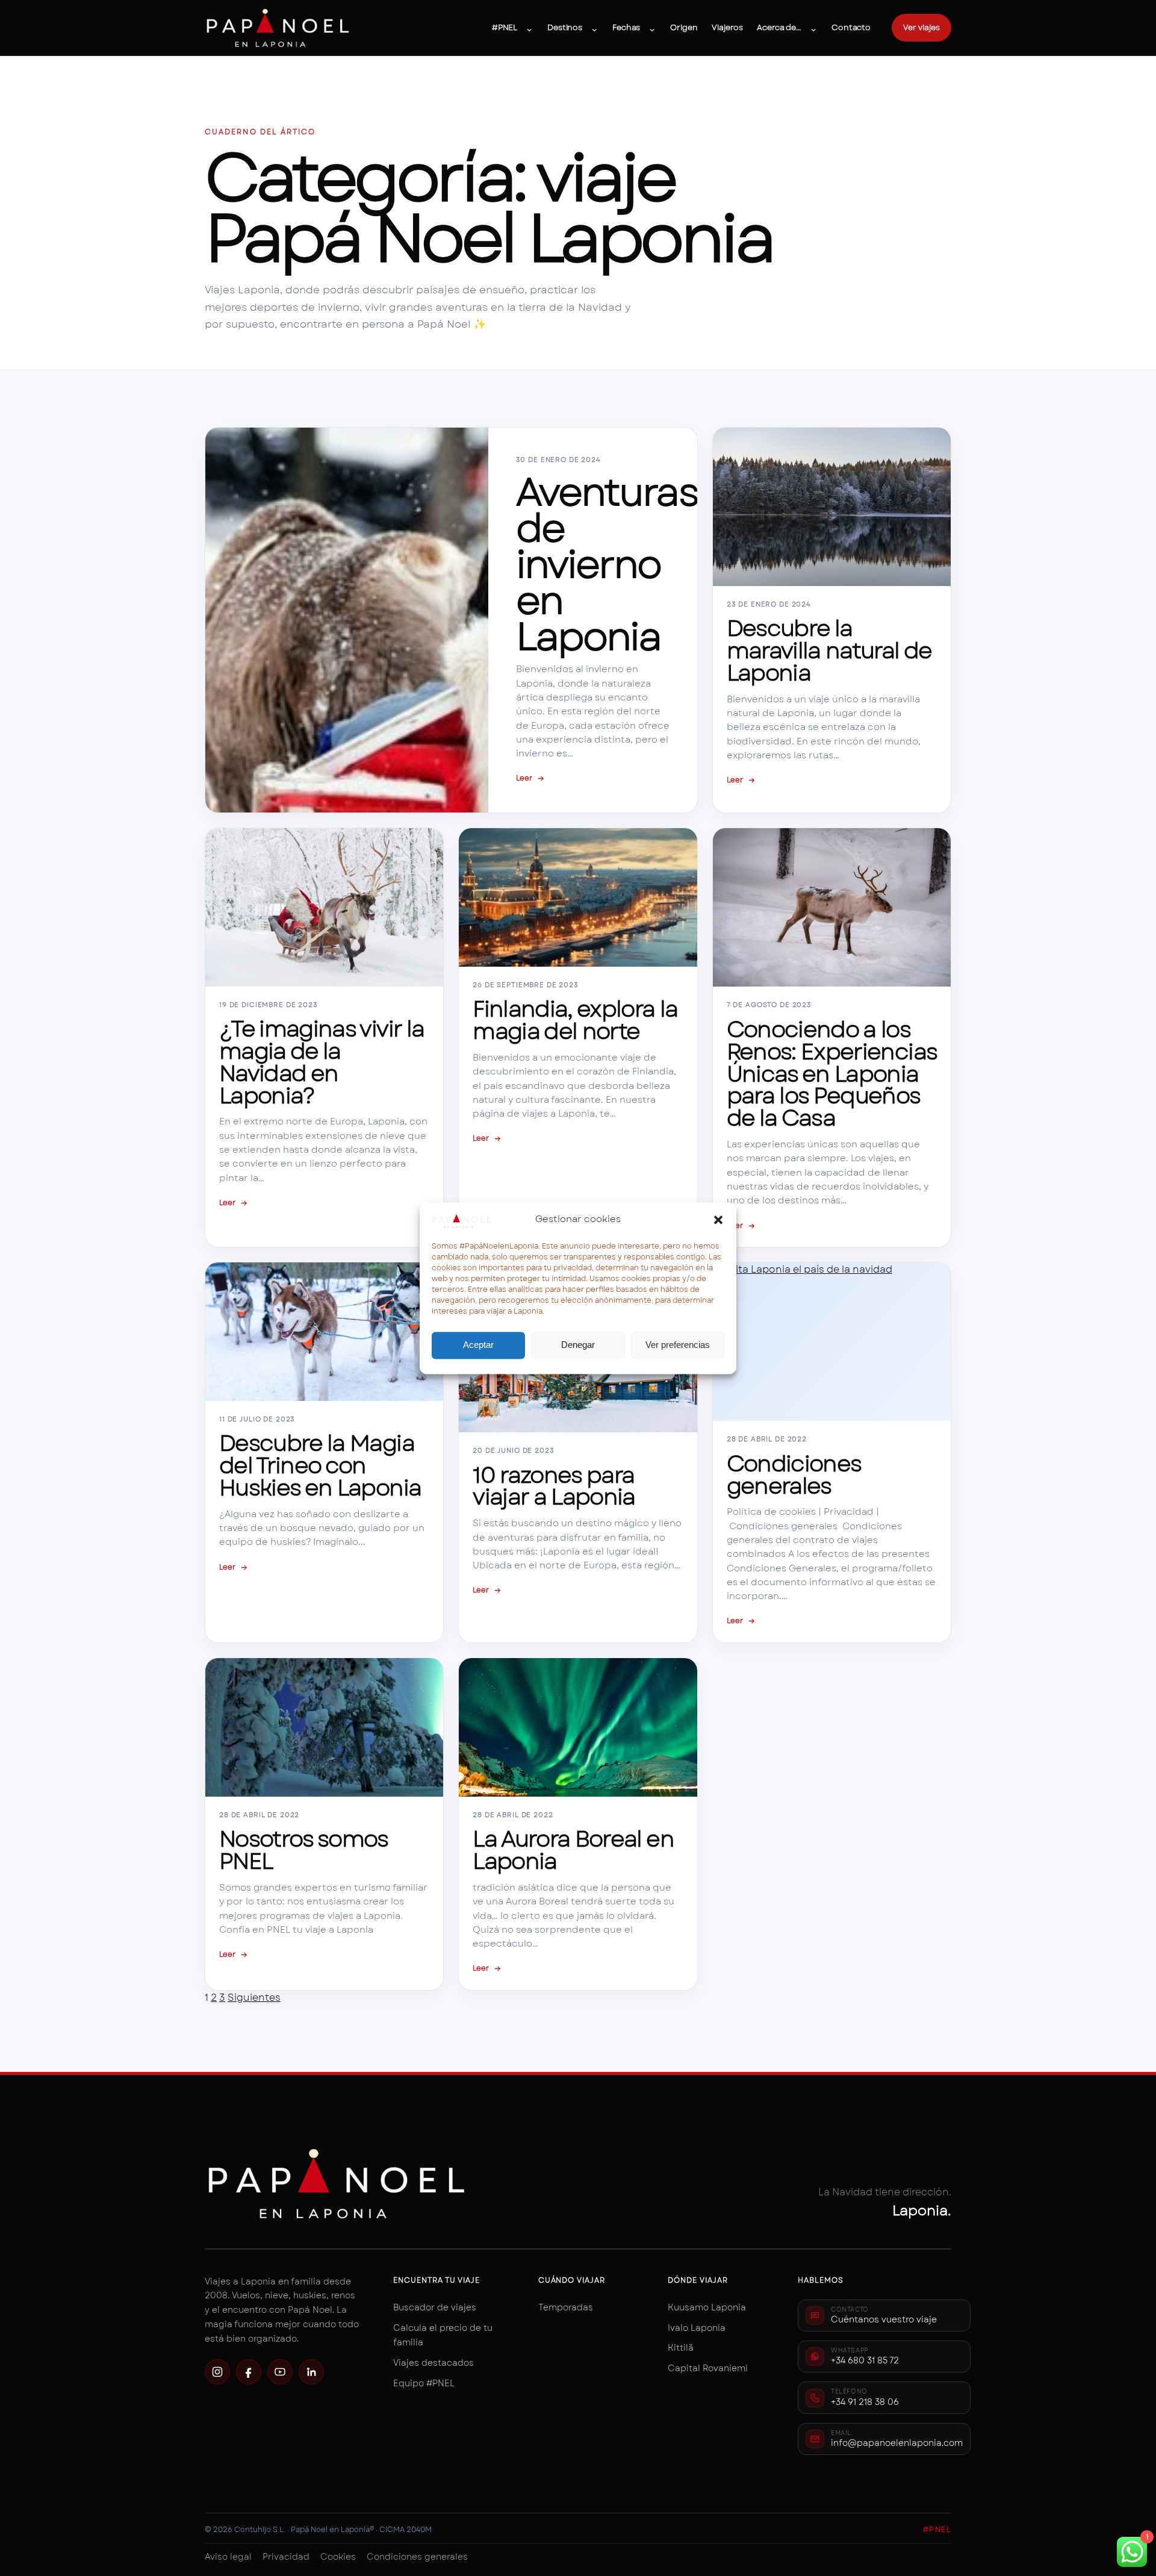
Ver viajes (921, 27)
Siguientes (254, 1997)
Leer (530, 778)
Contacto (851, 27)
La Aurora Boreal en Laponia (573, 1850)
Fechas (626, 27)
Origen (684, 27)
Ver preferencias (678, 1345)
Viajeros (727, 27)
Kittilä (681, 2348)
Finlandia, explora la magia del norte (575, 1020)
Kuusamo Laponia (707, 2307)
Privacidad (286, 2557)
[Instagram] (217, 2372)
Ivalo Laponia (697, 2328)
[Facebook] (249, 2372)
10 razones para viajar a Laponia (554, 1486)
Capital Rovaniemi (708, 2368)
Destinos (565, 27)
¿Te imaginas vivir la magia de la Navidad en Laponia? (322, 1062)
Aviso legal (228, 2557)
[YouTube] (280, 2372)
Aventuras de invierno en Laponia (607, 565)
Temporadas (566, 2307)
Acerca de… (779, 27)
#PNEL (505, 27)
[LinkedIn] (311, 2372)
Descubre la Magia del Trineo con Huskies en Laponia (320, 1466)
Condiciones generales (794, 1475)
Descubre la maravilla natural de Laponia (829, 651)
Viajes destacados (433, 2363)
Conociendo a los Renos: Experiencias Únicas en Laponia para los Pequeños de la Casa (832, 1074)
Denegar (578, 1345)
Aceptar (478, 1345)
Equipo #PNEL (424, 2383)
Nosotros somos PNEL (303, 1850)
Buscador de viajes (435, 2307)
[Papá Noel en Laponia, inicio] (278, 28)
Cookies (338, 2557)
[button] (718, 1220)
